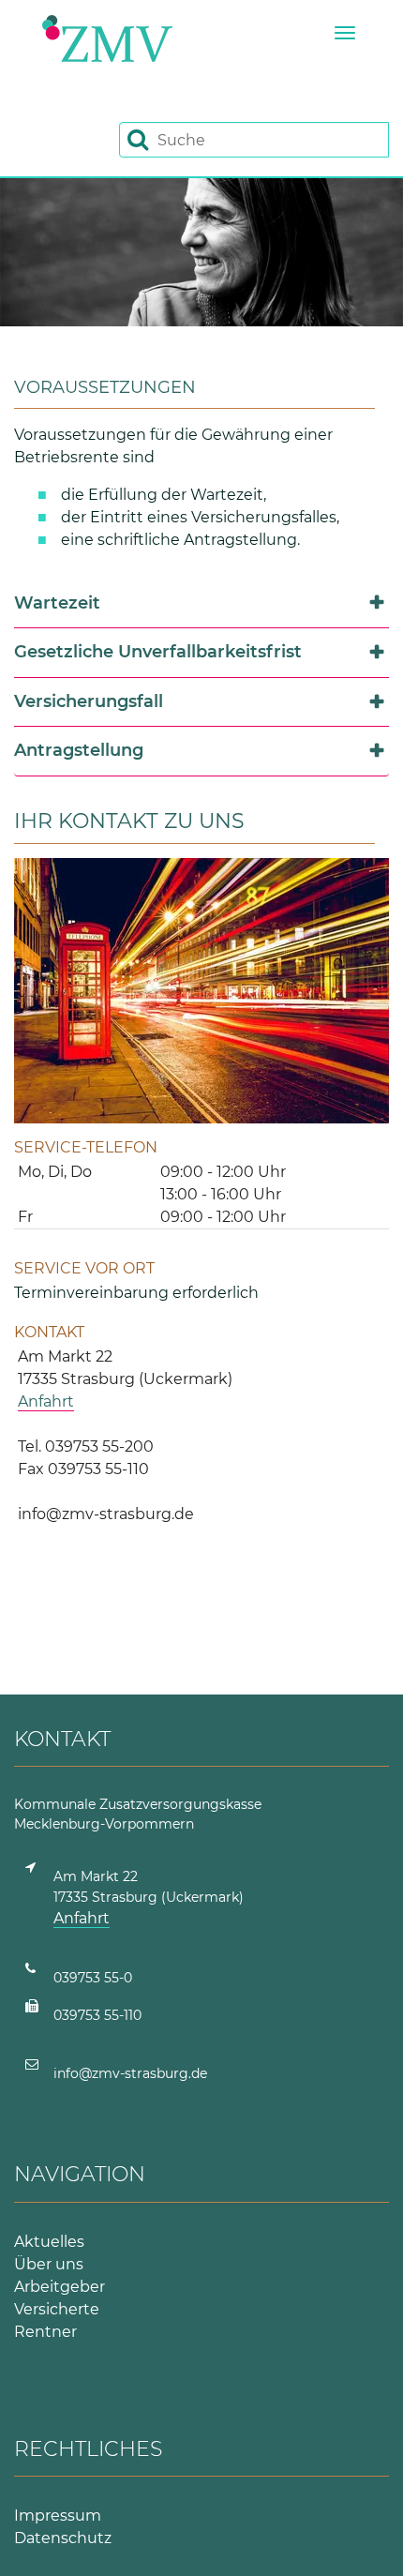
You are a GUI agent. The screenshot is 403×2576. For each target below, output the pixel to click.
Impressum (58, 2516)
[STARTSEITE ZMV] (107, 38)
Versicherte (57, 2309)
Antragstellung (79, 750)
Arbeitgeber (60, 2287)
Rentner (45, 2332)
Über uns (49, 2264)
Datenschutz (63, 2538)
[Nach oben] (366, 2539)
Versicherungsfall (89, 701)
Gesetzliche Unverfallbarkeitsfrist (158, 652)
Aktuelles (49, 2242)
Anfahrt (46, 1401)
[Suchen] (138, 139)
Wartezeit (57, 603)
